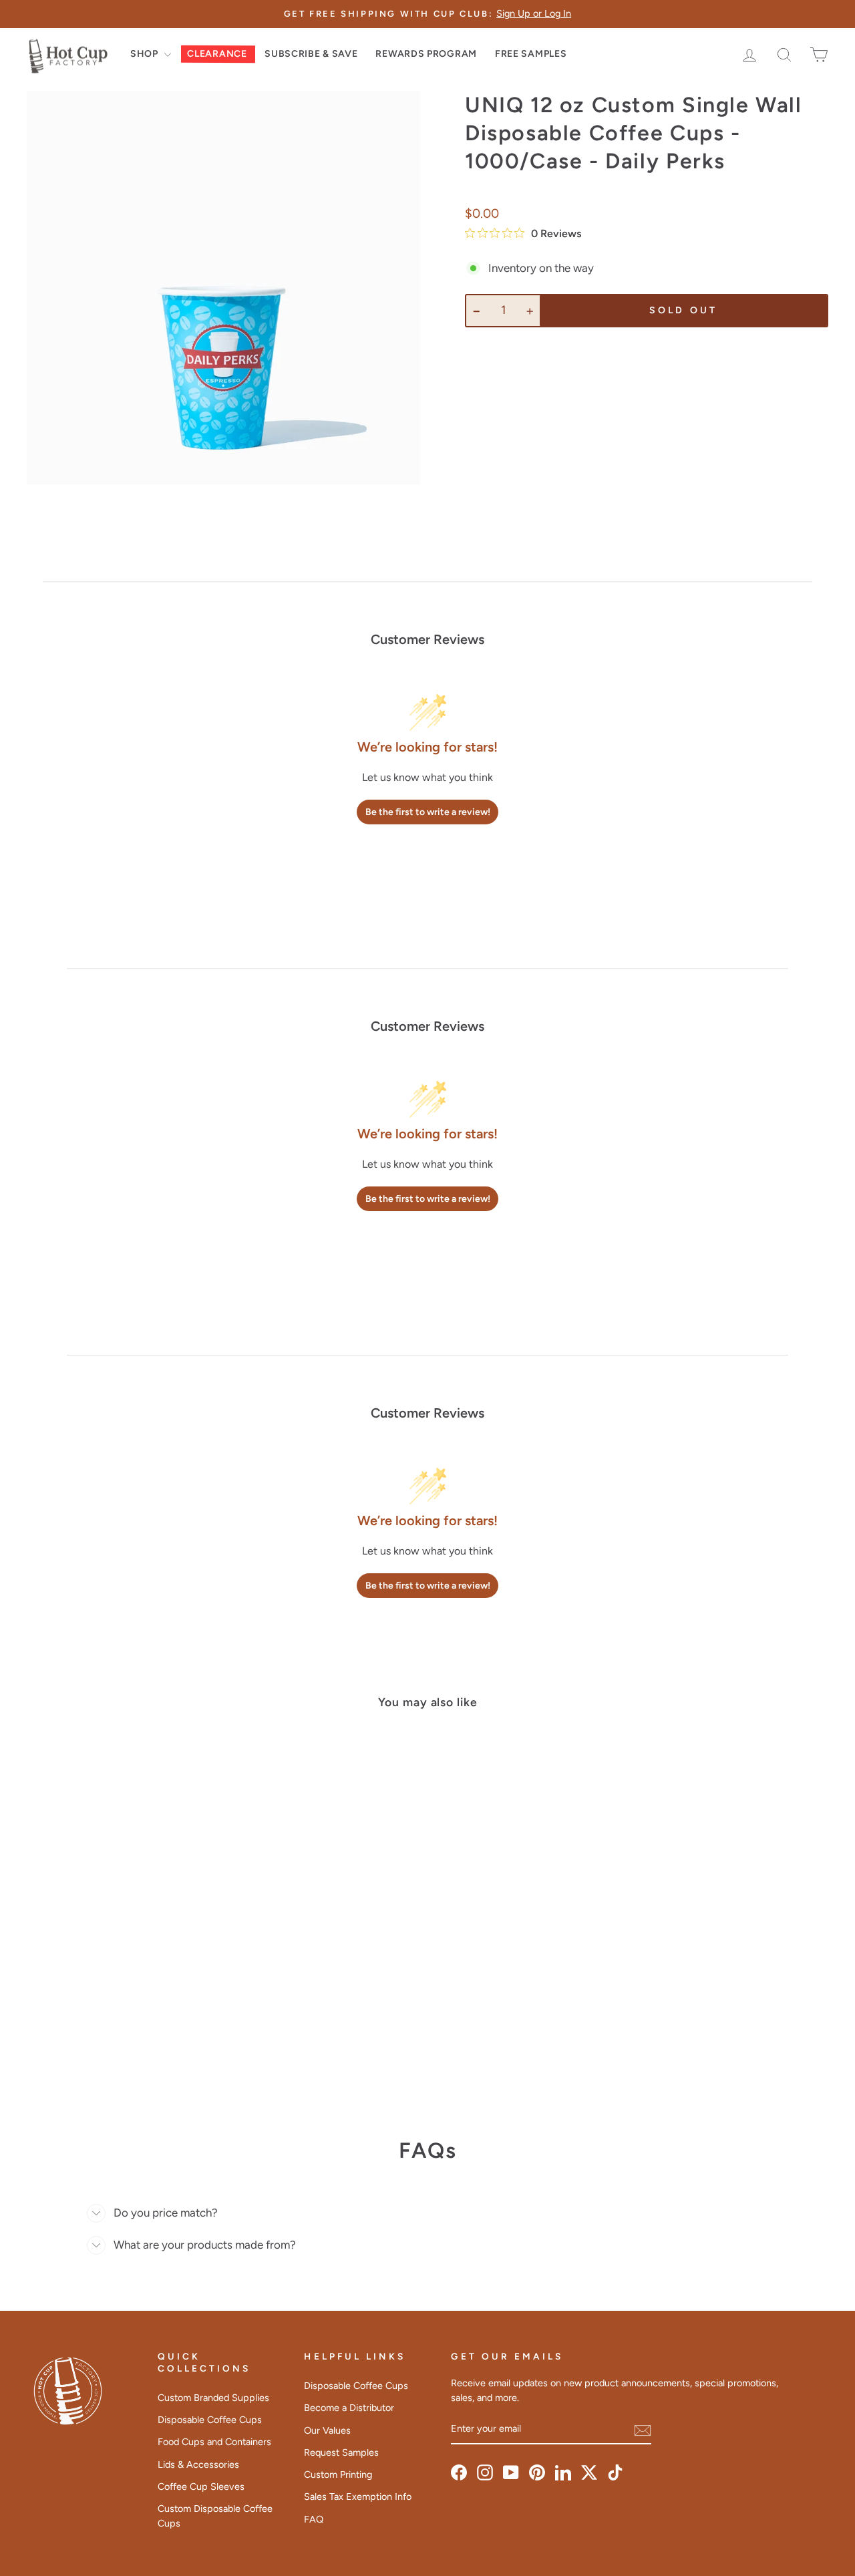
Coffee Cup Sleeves (201, 2486)
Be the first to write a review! (428, 812)
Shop (146, 54)
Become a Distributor (349, 2408)
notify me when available (121, 2045)
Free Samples (531, 54)
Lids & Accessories (198, 2464)
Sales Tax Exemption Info (358, 2497)
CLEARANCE (217, 54)
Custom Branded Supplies (213, 2398)
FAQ (314, 2519)
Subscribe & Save (311, 54)
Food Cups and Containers (214, 2442)
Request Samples (341, 2452)
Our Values (327, 2430)
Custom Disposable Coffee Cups (215, 2516)
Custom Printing (338, 2474)
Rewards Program (426, 54)
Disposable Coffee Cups (210, 2420)
